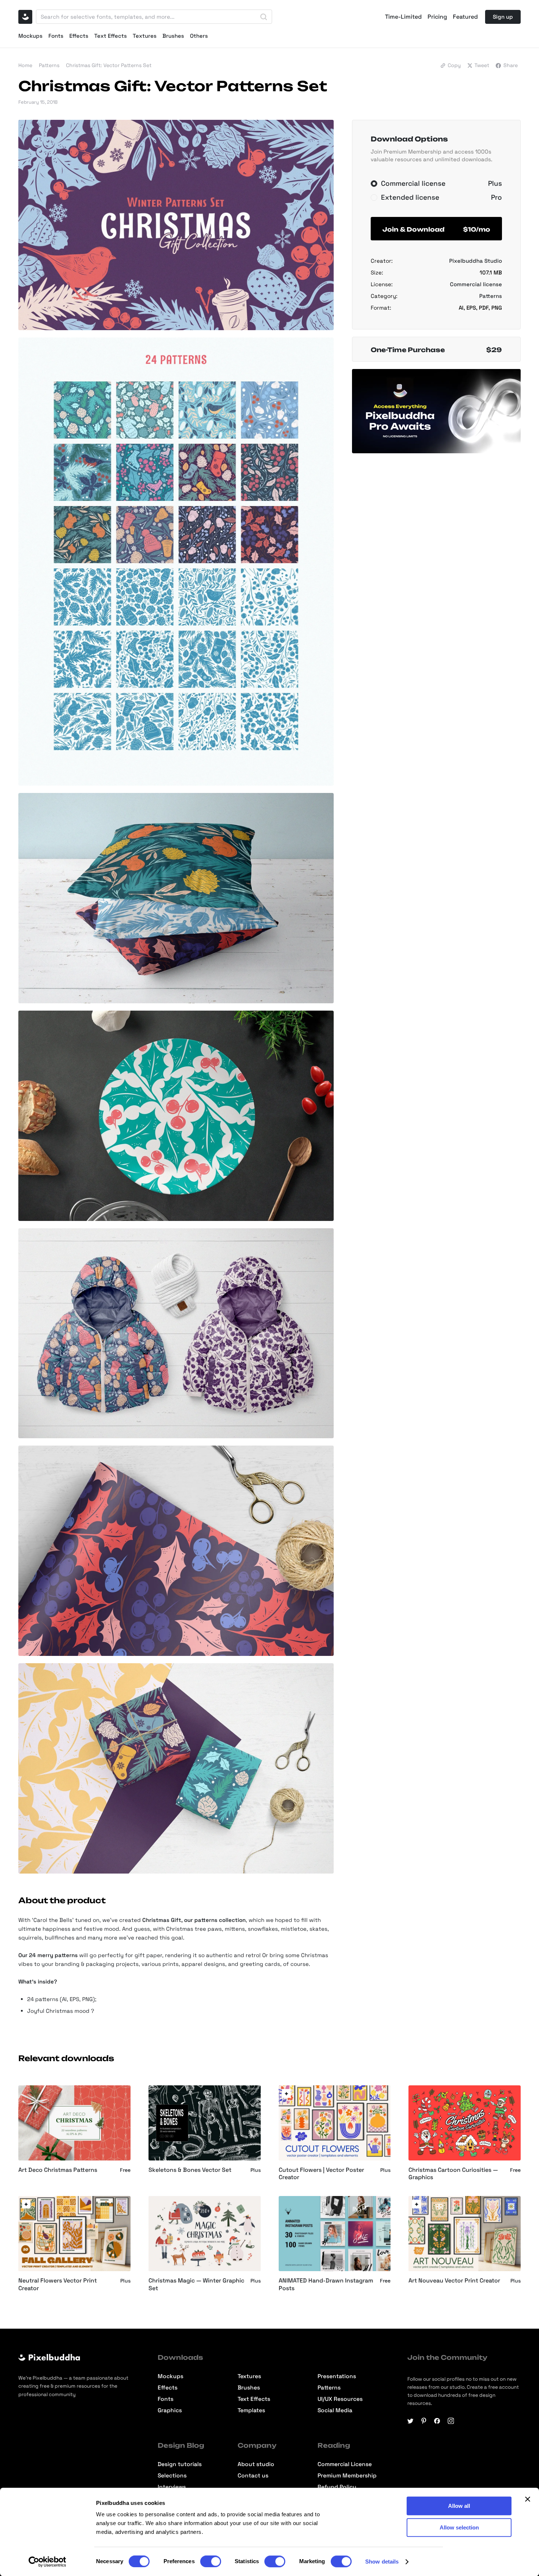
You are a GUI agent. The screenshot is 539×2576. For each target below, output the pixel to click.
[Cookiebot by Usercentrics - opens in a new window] (47, 2562)
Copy (454, 65)
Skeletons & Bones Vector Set (190, 2170)
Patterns (49, 65)
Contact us (253, 2476)
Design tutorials (180, 2464)
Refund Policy (337, 2487)
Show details (382, 2562)
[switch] (211, 2561)
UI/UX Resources (340, 2399)
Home (25, 65)
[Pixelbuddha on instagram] (451, 2421)
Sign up (503, 17)
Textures (145, 36)
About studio (256, 2464)
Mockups (30, 36)
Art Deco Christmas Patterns (58, 2170)
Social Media (335, 2411)
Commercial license (476, 284)
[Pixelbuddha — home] (25, 17)
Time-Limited (403, 17)
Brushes (173, 36)
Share (511, 65)
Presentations (337, 2376)
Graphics (170, 2411)
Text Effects (111, 36)
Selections (172, 2476)
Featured (465, 17)
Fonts (56, 36)
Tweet (482, 65)
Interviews (172, 2487)
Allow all (459, 2506)
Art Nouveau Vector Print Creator (454, 2281)
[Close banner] (528, 2499)
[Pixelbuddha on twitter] (410, 2421)
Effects (79, 36)
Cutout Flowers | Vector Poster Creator (321, 2174)
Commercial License (345, 2464)
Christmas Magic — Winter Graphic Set (196, 2285)
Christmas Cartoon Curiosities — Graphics (453, 2174)
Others (199, 36)
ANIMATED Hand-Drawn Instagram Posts (326, 2285)
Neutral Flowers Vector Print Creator (58, 2285)
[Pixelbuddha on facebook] (437, 2421)
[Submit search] (264, 17)
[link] (286, 2093)
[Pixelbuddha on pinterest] (424, 2421)
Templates (251, 2411)
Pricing (437, 17)
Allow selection (459, 2527)
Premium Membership (347, 2476)
